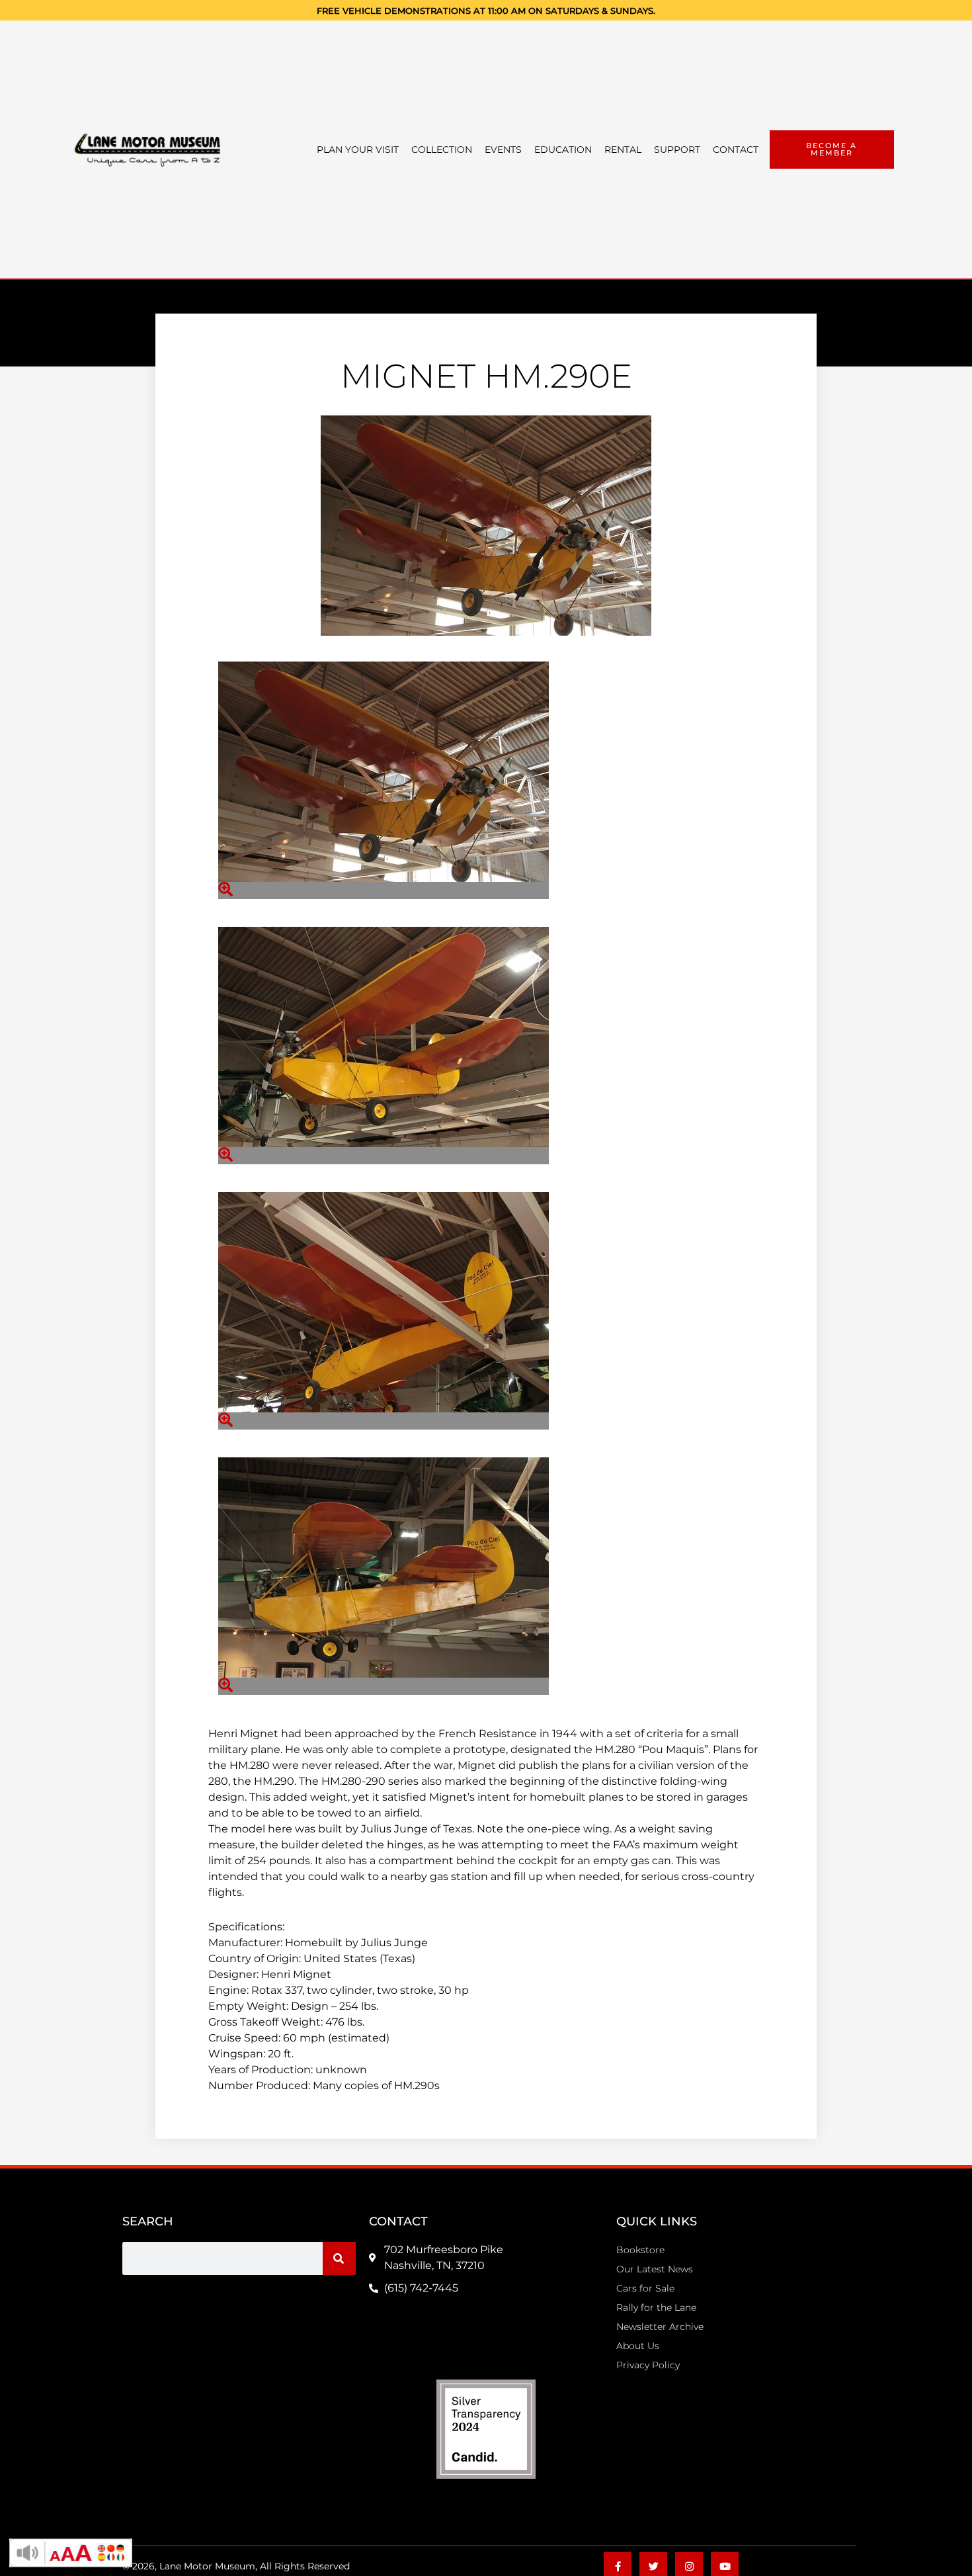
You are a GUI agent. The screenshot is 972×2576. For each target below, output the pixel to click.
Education (563, 150)
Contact (736, 150)
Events (503, 150)
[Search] (339, 2258)
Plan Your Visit (358, 150)
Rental (623, 150)
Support (677, 150)
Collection (442, 150)
